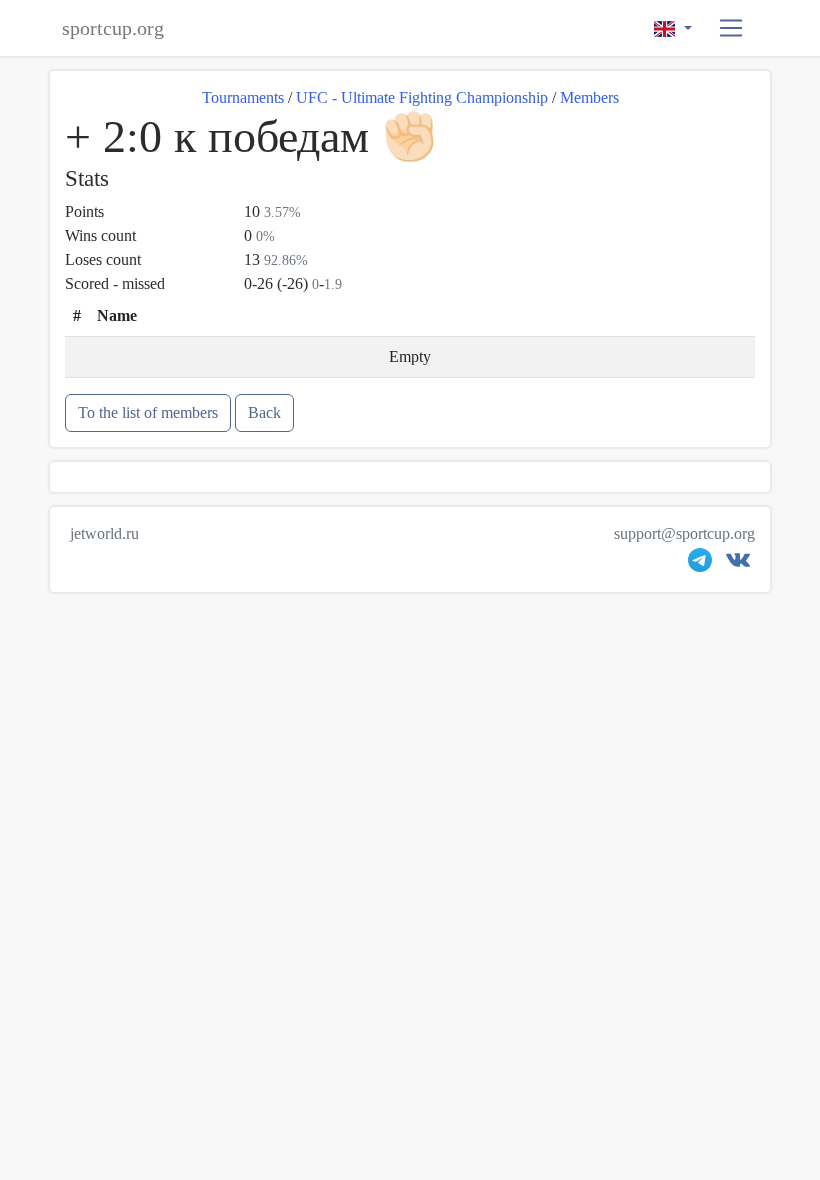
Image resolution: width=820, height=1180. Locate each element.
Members (589, 97)
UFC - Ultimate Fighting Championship (422, 97)
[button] (731, 28)
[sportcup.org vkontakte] (738, 564)
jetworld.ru (104, 533)
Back (264, 412)
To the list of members (148, 412)
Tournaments (243, 97)
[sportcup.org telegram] (700, 564)
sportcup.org (113, 28)
